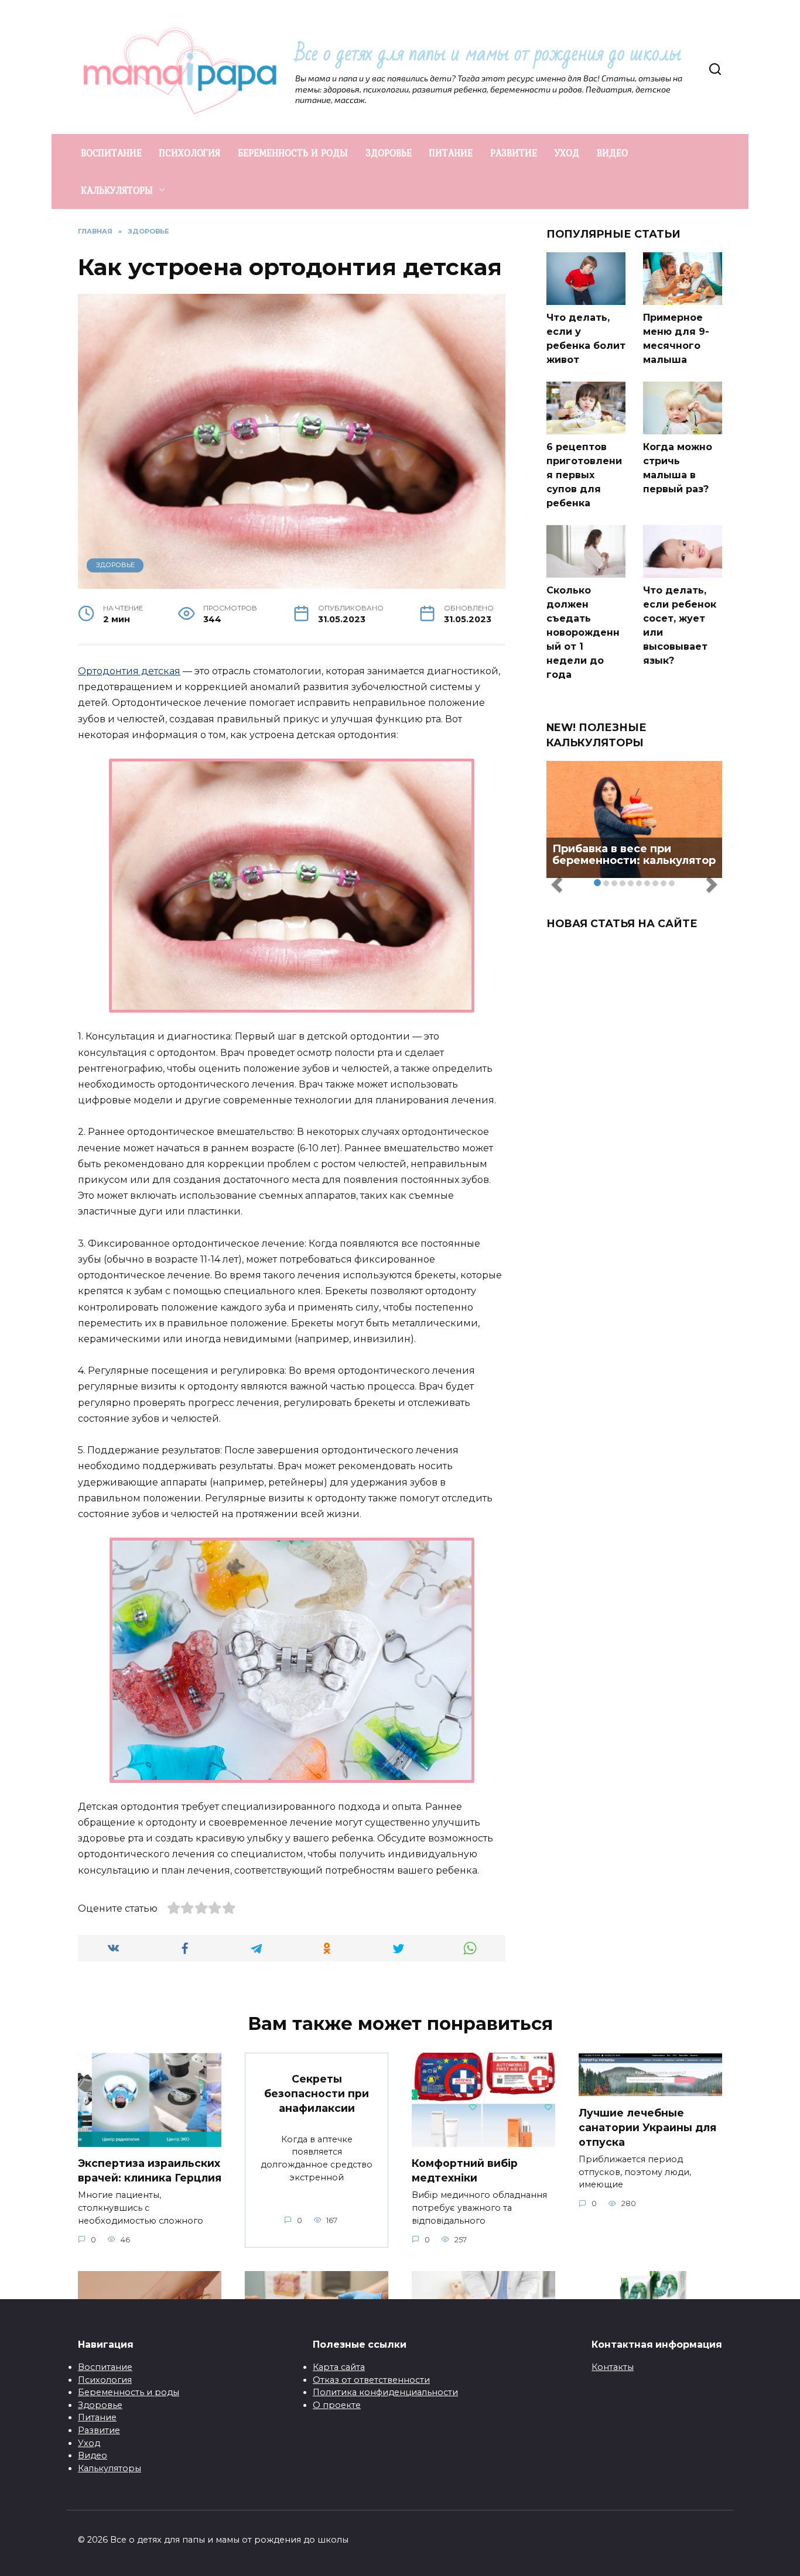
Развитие (99, 2430)
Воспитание (105, 2367)
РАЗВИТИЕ (514, 153)
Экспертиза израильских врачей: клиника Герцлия (150, 2170)
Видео (93, 2455)
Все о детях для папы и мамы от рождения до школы (488, 54)
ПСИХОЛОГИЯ (190, 153)
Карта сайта (339, 2367)
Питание (97, 2417)
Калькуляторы (110, 2468)
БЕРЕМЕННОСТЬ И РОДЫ (293, 153)
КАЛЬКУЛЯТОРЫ (117, 190)
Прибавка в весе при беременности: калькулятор (634, 855)
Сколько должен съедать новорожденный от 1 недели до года (583, 632)
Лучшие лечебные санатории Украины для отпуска (647, 2127)
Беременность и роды (129, 2392)
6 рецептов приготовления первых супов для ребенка (584, 475)
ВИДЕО (612, 153)
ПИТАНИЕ (451, 153)
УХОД (567, 153)
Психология (105, 2380)
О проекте (337, 2405)
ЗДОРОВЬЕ (389, 153)
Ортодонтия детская (129, 671)
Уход (89, 2443)
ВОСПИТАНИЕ (111, 153)
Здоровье (100, 2405)
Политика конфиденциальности (385, 2392)
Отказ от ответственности (371, 2380)
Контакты (613, 2367)
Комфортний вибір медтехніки (465, 2170)
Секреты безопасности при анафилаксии (317, 2093)
